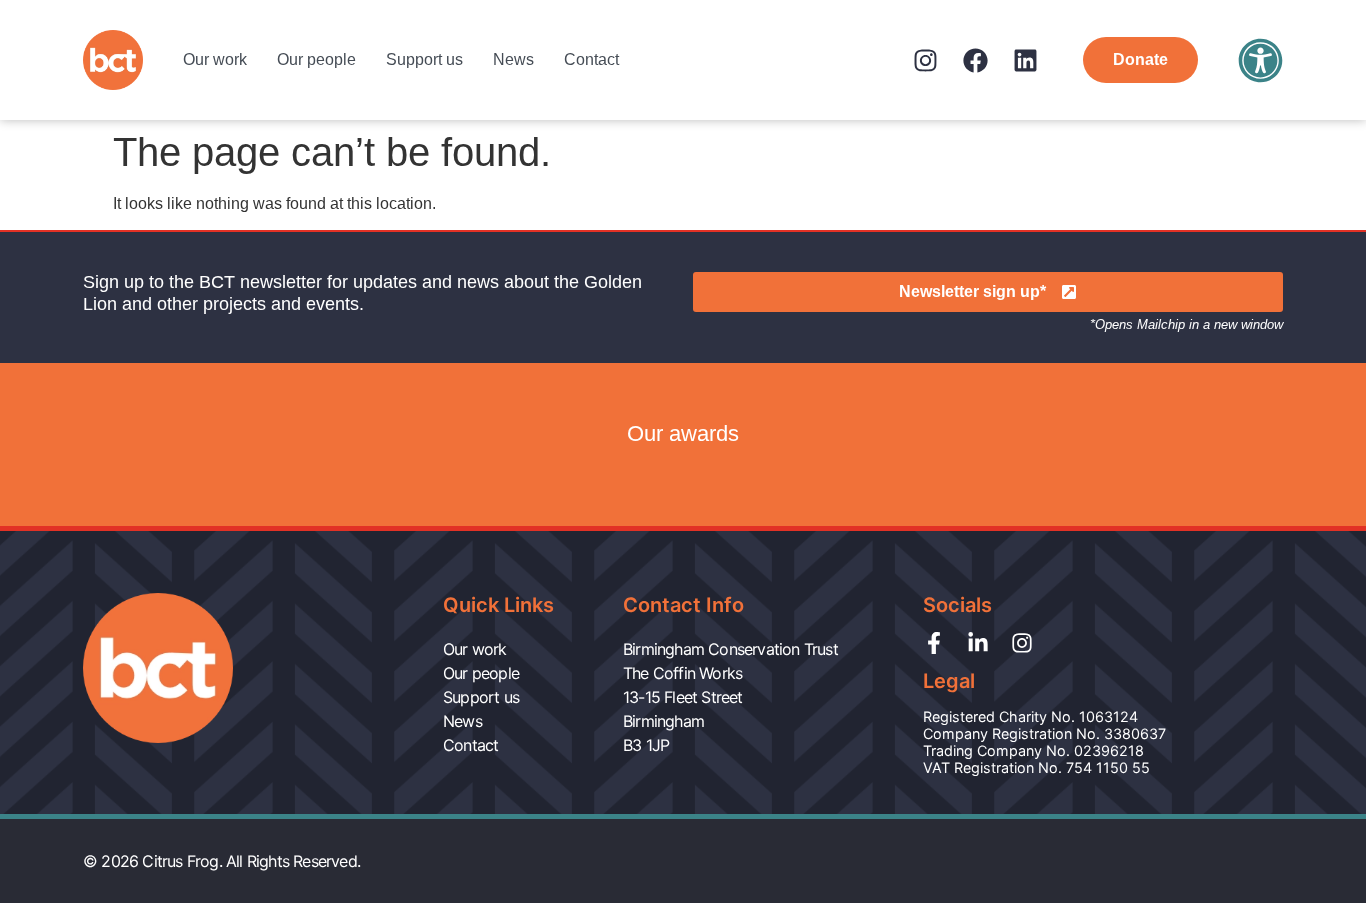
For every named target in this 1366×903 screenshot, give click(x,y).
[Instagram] (925, 60)
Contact (591, 59)
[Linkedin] (1025, 60)
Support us (424, 59)
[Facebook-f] (934, 643)
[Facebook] (975, 60)
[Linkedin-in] (978, 643)
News (513, 59)
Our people (316, 59)
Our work (215, 59)
